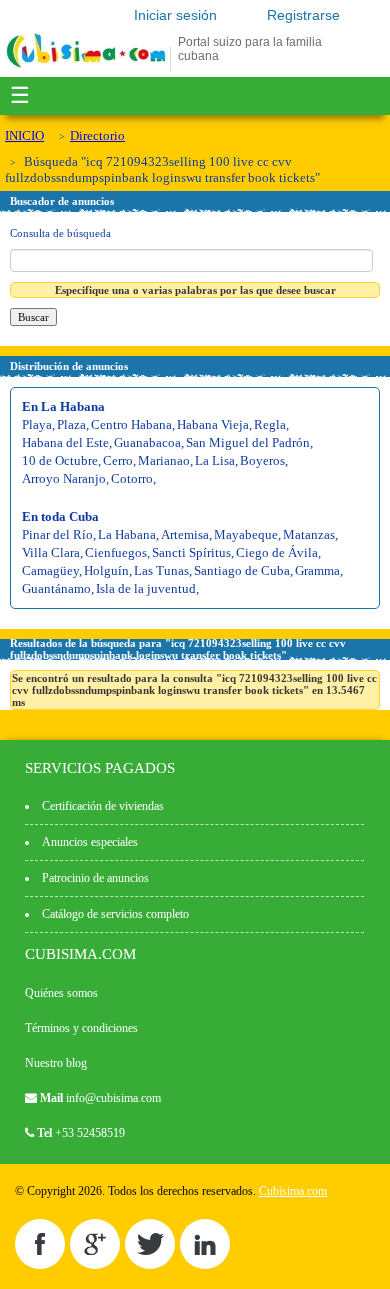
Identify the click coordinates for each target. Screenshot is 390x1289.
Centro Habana (131, 424)
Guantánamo (56, 588)
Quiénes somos (61, 993)
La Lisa (215, 460)
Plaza (71, 424)
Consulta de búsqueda (60, 233)
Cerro (118, 460)
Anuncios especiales (90, 842)
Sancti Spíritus (191, 552)
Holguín (106, 570)
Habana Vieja (213, 424)
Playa (37, 424)
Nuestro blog (56, 1063)
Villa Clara (51, 552)
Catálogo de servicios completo (115, 914)
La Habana (127, 534)
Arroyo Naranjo (64, 478)
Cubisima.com (293, 1191)
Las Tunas (161, 570)
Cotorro (132, 478)
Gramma (317, 570)
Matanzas (309, 534)
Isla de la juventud (146, 588)
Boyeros (262, 460)
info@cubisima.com (113, 1098)
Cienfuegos (116, 552)
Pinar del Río (57, 534)
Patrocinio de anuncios (95, 878)
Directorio (97, 135)
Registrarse (303, 15)
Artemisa (185, 534)
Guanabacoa (147, 442)
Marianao (164, 460)
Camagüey (50, 570)
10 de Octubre (60, 460)
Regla (270, 424)
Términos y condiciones (81, 1028)
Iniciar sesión (175, 15)
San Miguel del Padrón (248, 442)
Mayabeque (246, 534)
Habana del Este (65, 442)
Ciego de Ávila (277, 552)
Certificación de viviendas (103, 806)
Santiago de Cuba (242, 570)
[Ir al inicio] (86, 67)
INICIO (24, 135)
